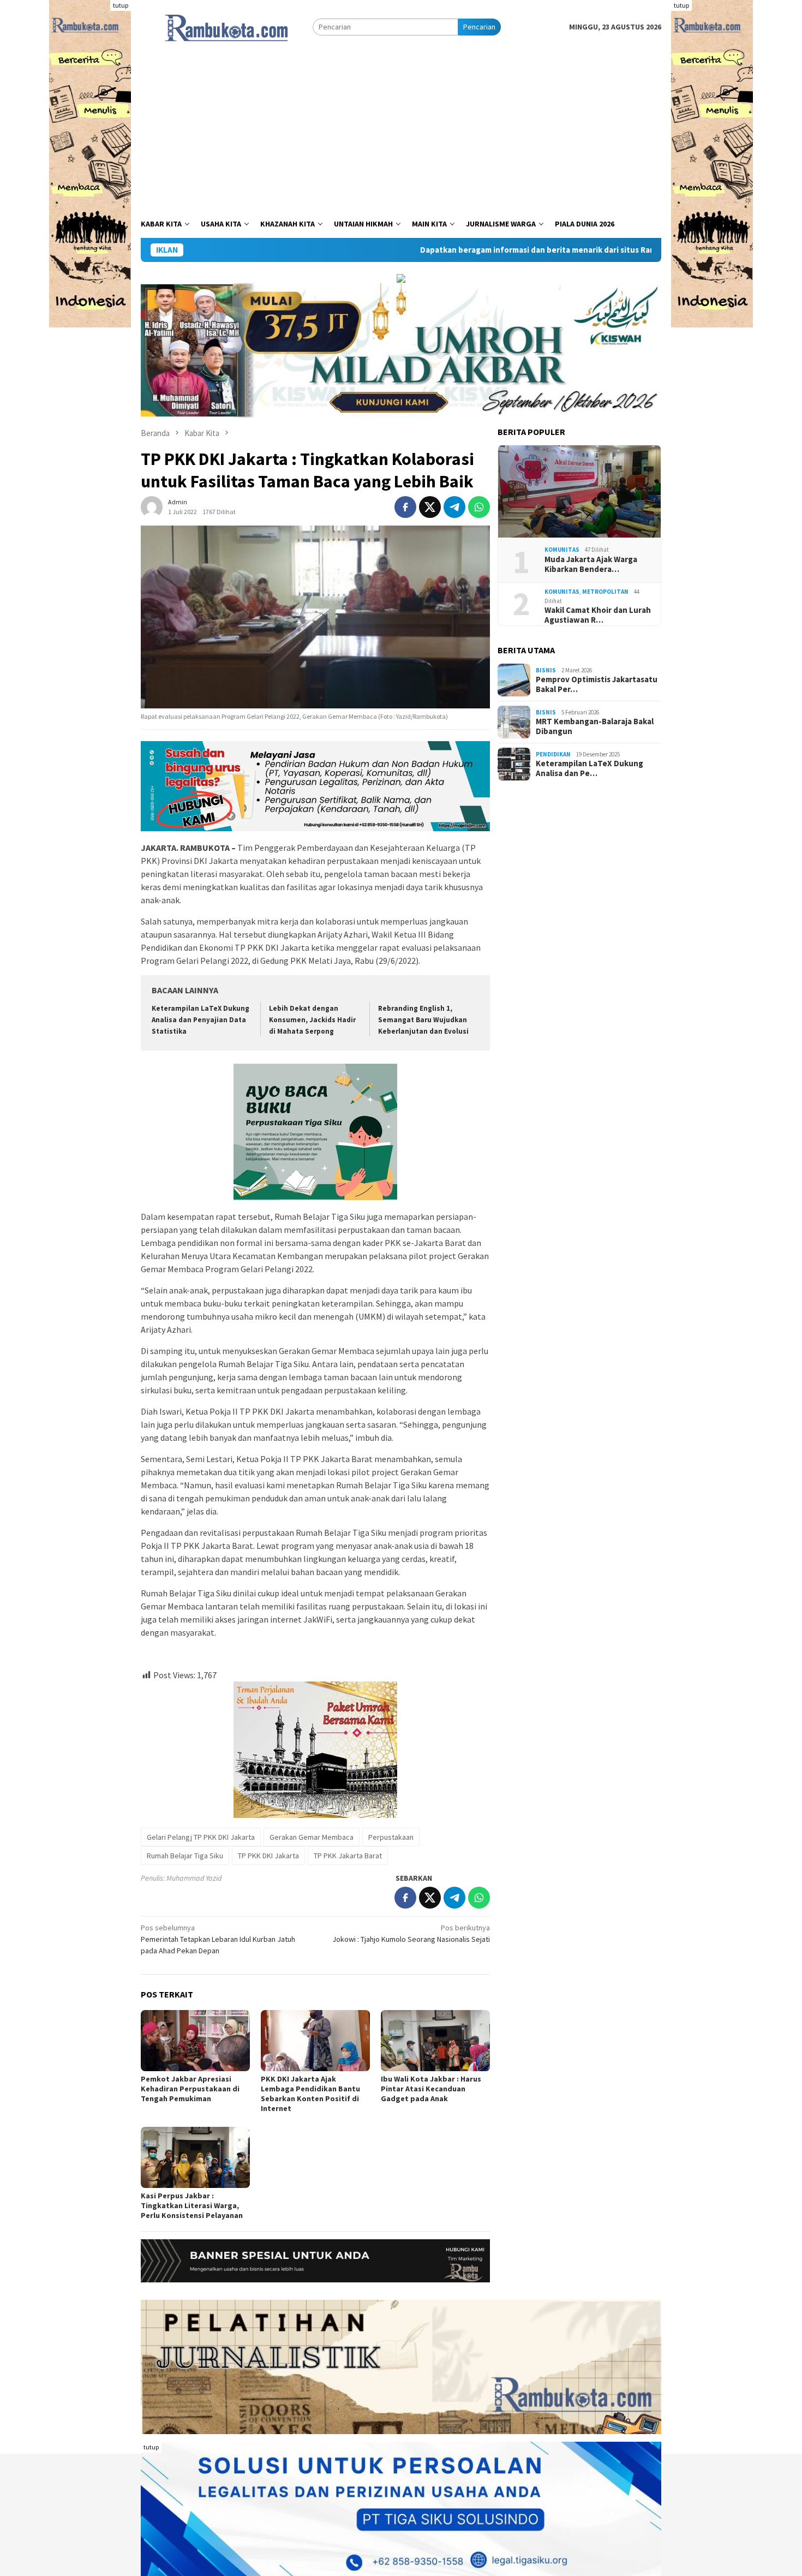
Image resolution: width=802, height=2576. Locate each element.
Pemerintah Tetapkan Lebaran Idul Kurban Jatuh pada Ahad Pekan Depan (218, 1939)
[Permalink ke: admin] (152, 506)
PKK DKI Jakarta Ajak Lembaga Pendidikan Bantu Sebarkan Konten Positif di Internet (310, 2094)
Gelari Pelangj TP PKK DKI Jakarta (201, 1837)
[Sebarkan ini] (405, 507)
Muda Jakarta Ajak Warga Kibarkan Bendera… (591, 564)
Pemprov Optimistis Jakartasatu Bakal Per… (597, 684)
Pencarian (479, 27)
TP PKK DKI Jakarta (268, 1856)
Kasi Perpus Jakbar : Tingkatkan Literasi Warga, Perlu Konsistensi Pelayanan (192, 2205)
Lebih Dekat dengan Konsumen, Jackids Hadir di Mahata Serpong (312, 1020)
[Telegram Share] (454, 507)
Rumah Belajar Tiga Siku (185, 1856)
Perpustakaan (391, 1837)
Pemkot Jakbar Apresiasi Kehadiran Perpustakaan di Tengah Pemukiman (190, 2089)
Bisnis (546, 670)
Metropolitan (605, 592)
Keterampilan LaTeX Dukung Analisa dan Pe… (589, 768)
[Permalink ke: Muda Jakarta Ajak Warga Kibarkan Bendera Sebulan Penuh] (579, 492)
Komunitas (562, 550)
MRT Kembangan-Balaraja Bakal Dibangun (595, 726)
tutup (121, 5)
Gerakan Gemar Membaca (312, 1837)
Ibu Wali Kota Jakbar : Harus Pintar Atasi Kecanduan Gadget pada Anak (431, 2089)
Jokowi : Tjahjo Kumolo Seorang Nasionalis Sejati (411, 1933)
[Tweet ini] (430, 507)
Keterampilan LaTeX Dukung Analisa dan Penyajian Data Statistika (200, 1020)
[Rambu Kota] (227, 26)
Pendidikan (553, 754)
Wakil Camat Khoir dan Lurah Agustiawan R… (598, 615)
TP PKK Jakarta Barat (348, 1856)
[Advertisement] (401, 128)
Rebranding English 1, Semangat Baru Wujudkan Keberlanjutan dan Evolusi (424, 1020)
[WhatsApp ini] (479, 507)
